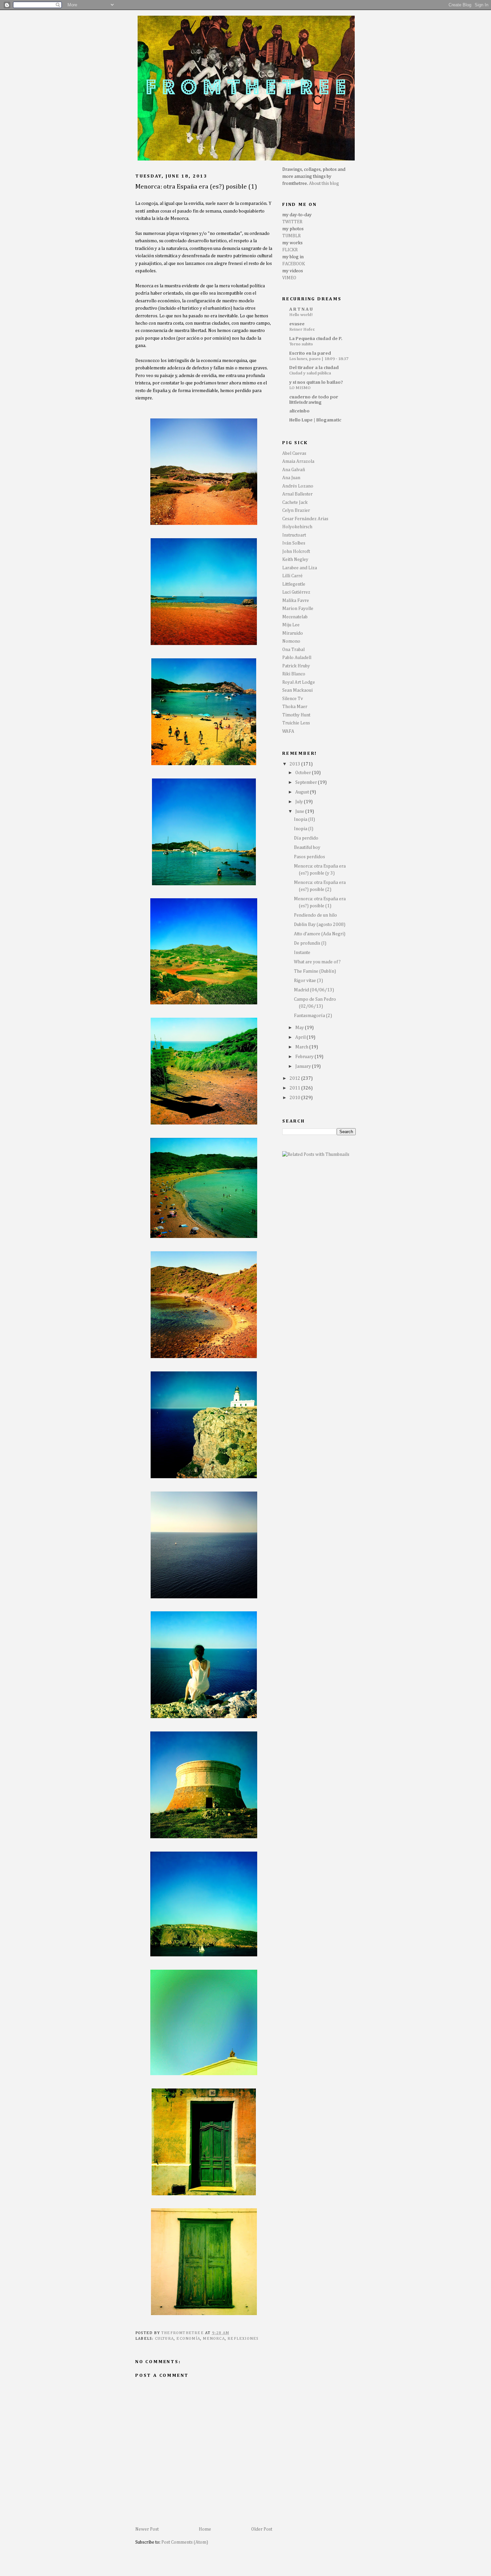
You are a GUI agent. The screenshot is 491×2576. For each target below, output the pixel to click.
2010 (295, 1098)
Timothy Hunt (296, 715)
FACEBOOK (294, 264)
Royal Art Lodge (299, 682)
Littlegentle (294, 584)
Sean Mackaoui (297, 690)
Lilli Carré (292, 576)
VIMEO (289, 278)
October (304, 773)
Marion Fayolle (298, 609)
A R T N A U (301, 309)
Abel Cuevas (294, 453)
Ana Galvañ (294, 470)
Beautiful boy (307, 848)
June (300, 812)
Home (205, 2529)
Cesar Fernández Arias (305, 519)
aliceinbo (299, 411)
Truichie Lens (296, 723)
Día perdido (306, 838)
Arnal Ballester (297, 494)
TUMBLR (291, 236)
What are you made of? (317, 962)
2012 (295, 1078)
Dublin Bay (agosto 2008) (320, 925)
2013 (295, 764)
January (304, 1066)
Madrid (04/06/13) (314, 990)
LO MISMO (300, 388)
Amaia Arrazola (298, 461)
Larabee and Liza (300, 568)
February (305, 1057)
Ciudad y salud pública (310, 373)
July (300, 802)
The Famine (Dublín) (315, 971)
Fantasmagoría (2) (313, 1016)
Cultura (164, 2339)
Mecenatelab (295, 617)
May (300, 1028)
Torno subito (301, 344)
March (302, 1047)
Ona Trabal (293, 650)
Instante (302, 953)
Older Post (262, 2529)
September (307, 782)
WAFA (288, 731)
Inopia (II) (304, 820)
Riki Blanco (294, 674)
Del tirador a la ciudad (314, 368)
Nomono (291, 641)
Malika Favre (296, 601)
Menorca (214, 2339)
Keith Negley (295, 560)
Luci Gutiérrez (296, 592)
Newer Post (147, 2529)
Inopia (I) (304, 829)
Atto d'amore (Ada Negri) (320, 934)
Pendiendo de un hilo (315, 915)
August (303, 792)
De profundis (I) (310, 943)
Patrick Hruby (296, 666)
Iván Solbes (294, 543)
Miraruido (293, 633)
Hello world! (301, 315)
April (301, 1037)
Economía (188, 2339)
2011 (295, 1088)
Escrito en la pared (310, 353)
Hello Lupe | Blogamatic (315, 420)
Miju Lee (291, 625)
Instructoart (294, 535)
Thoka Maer (295, 707)
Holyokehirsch (297, 527)
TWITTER (292, 222)
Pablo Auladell (297, 658)
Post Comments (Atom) (185, 2542)
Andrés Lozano (298, 486)
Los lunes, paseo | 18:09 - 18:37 (319, 359)
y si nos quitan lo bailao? (316, 382)
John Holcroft (296, 552)
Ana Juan (291, 478)
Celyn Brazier (296, 511)
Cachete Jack (295, 503)
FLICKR (290, 250)
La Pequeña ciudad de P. (316, 339)
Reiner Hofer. (302, 330)
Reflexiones (243, 2339)
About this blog (324, 184)
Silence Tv (293, 699)
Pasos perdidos (309, 857)
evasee (297, 324)
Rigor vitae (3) (308, 981)
